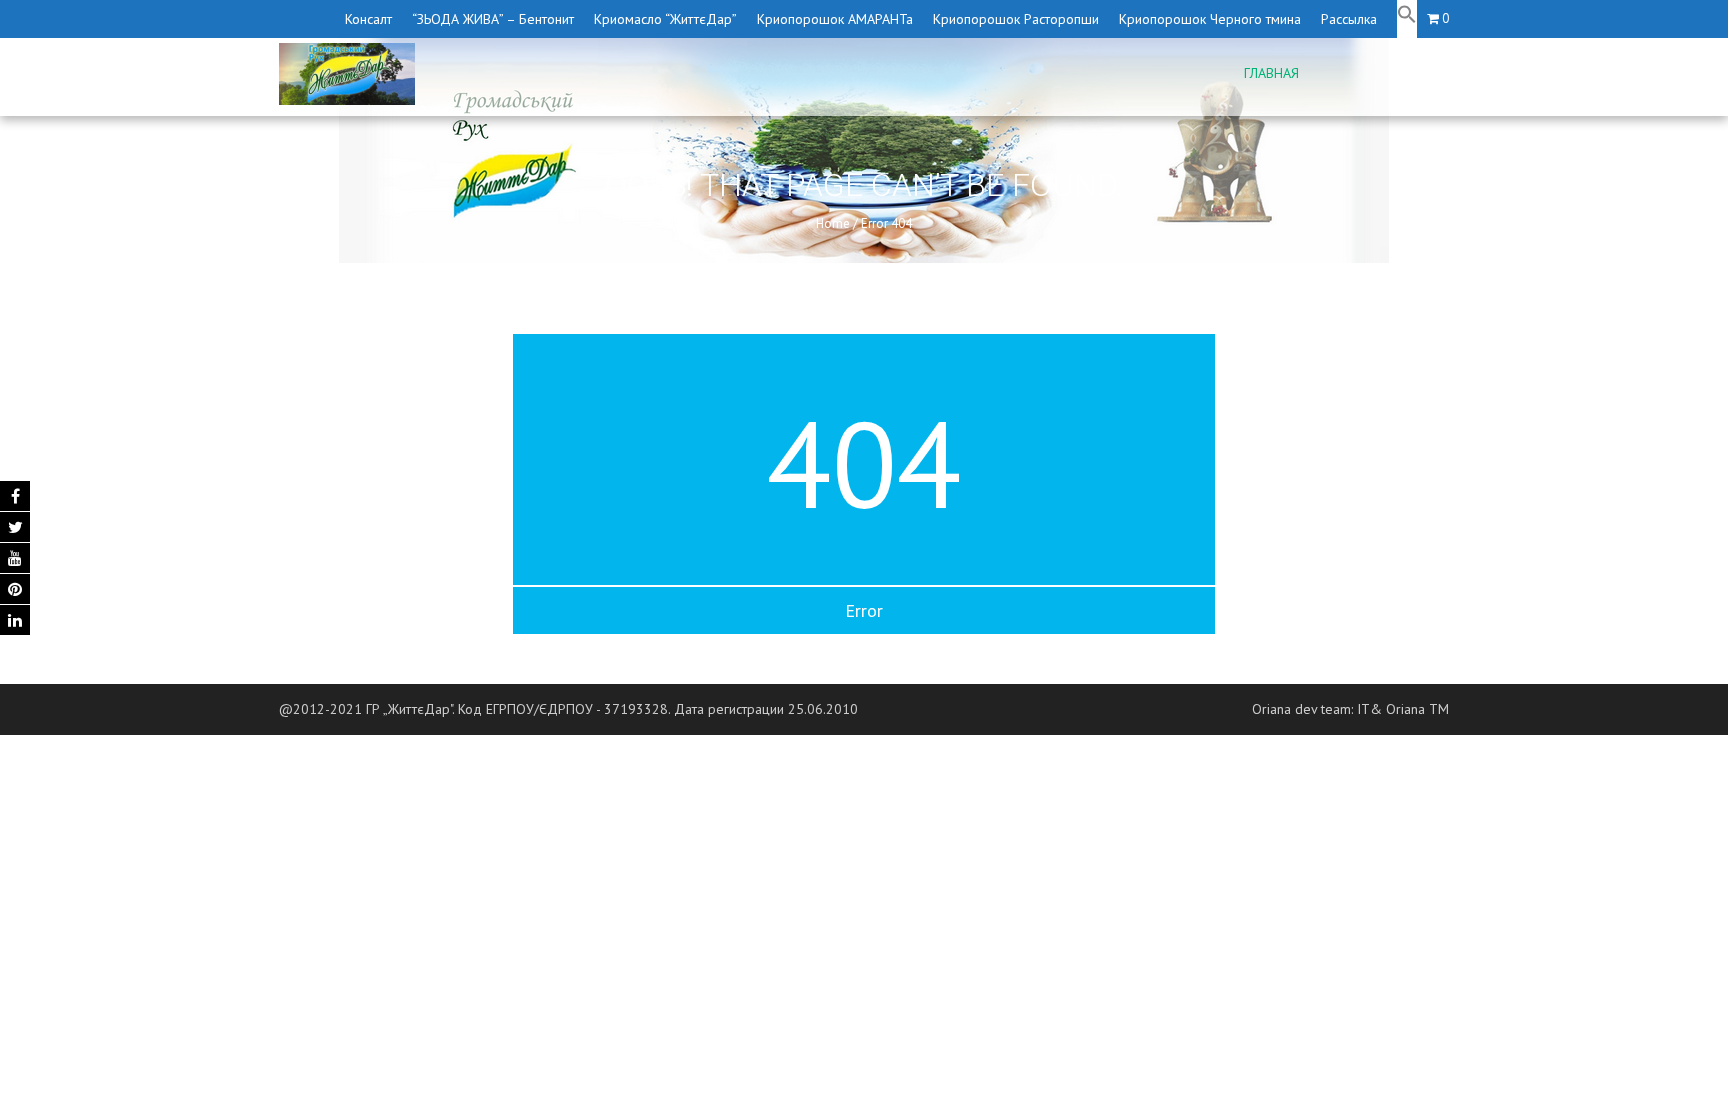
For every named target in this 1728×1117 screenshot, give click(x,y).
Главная (1271, 73)
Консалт (368, 19)
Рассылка (1349, 19)
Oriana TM (1417, 709)
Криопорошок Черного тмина (1210, 19)
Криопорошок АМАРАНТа (835, 19)
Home (833, 223)
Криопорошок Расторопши (1016, 19)
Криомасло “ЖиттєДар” (665, 19)
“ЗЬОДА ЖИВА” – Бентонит (493, 19)
